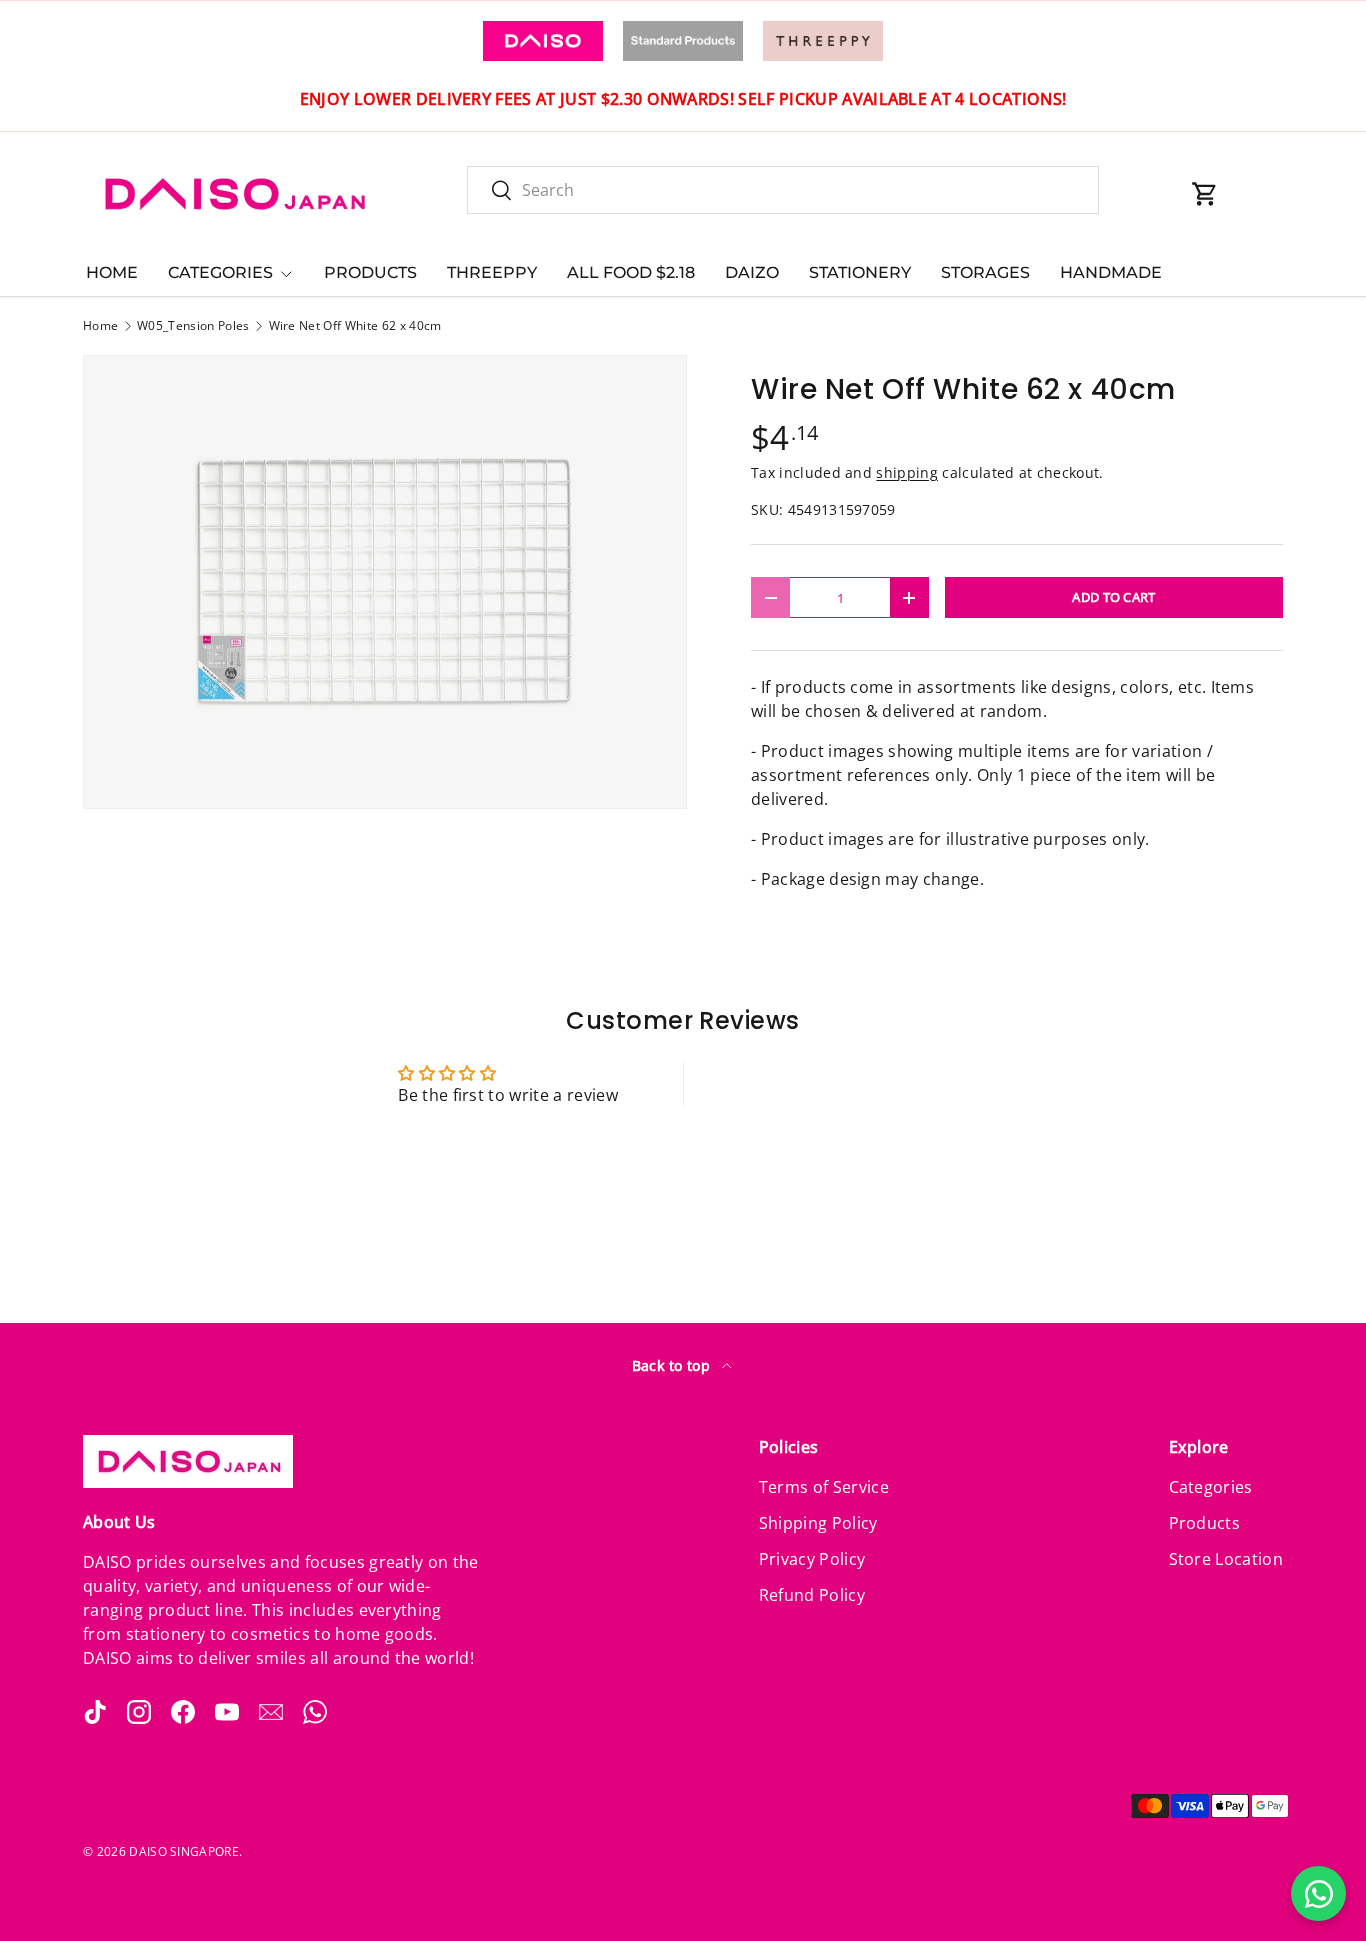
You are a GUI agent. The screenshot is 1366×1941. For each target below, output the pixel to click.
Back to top (673, 1365)
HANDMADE (1111, 272)
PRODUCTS (370, 272)
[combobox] (783, 190)
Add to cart (1114, 597)
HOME (112, 272)
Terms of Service (824, 1487)
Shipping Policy (818, 1523)
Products (1205, 1523)
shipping (907, 472)
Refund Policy (812, 1595)
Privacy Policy (812, 1559)
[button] (1205, 194)
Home (100, 326)
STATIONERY (860, 272)
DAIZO (752, 272)
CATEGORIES (220, 272)
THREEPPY (492, 272)
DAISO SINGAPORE (184, 1851)
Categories (1211, 1487)
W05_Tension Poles (193, 326)
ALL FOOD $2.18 (631, 272)
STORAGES (985, 272)
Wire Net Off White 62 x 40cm (355, 326)
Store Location (1226, 1559)
